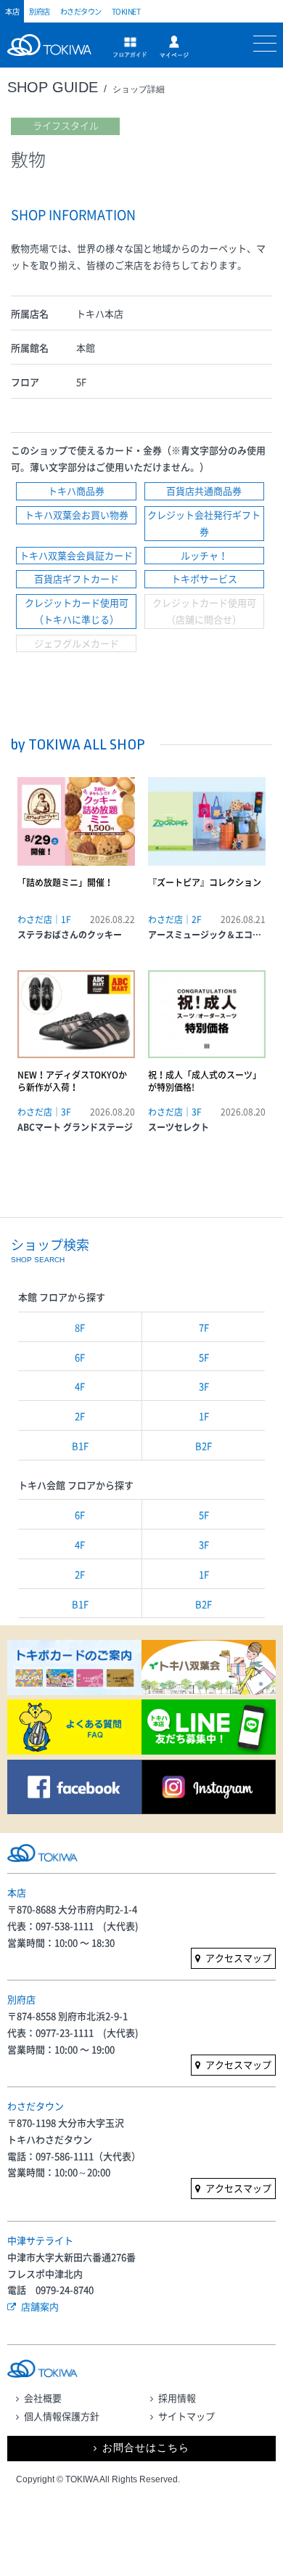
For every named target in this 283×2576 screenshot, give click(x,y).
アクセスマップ (238, 1958)
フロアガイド (130, 47)
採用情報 (177, 2398)
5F (204, 1357)
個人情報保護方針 (62, 2416)
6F (80, 1357)
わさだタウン (81, 11)
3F (204, 1386)
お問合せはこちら (146, 2448)
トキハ (53, 53)
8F (80, 1327)
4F (80, 1386)
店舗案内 (40, 2306)
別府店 (40, 11)
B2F (204, 1446)
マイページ (174, 47)
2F (80, 1416)
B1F (80, 1446)
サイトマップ (186, 2416)
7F (204, 1327)
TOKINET (126, 11)
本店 (12, 11)
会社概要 (43, 2398)
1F (204, 1416)
